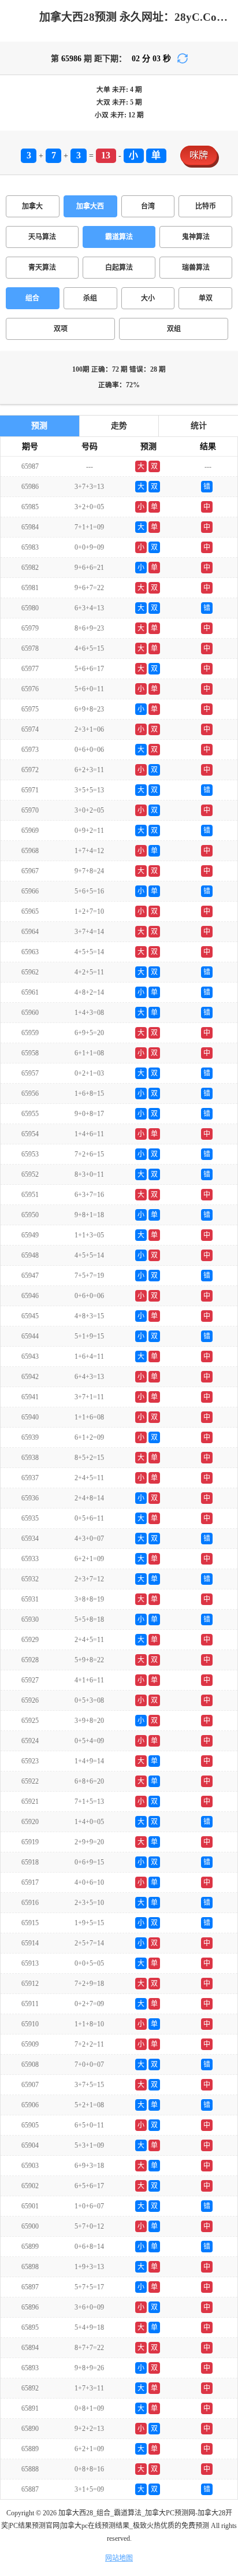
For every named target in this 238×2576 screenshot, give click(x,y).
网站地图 (119, 2558)
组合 (32, 298)
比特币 (206, 206)
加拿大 (32, 206)
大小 (148, 298)
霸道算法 (119, 237)
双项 (61, 329)
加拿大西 (90, 206)
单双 (206, 298)
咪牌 (199, 155)
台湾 (148, 206)
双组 (174, 329)
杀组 (90, 298)
